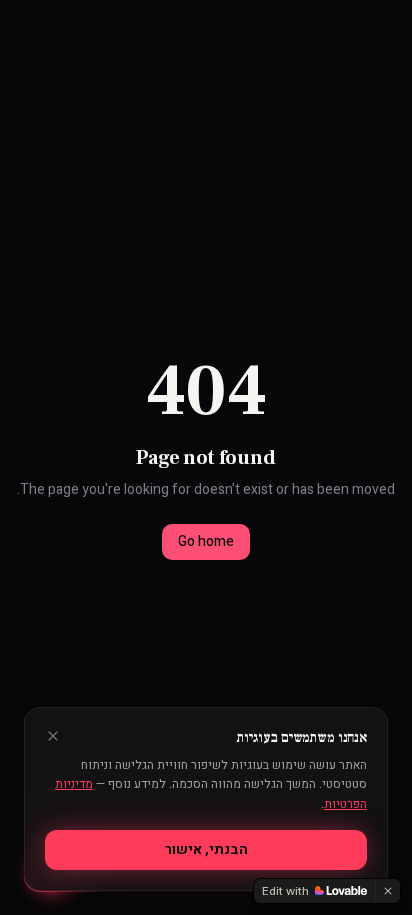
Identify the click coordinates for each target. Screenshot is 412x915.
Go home (206, 541)
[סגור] (53, 736)
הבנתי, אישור (206, 849)
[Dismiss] (388, 891)
